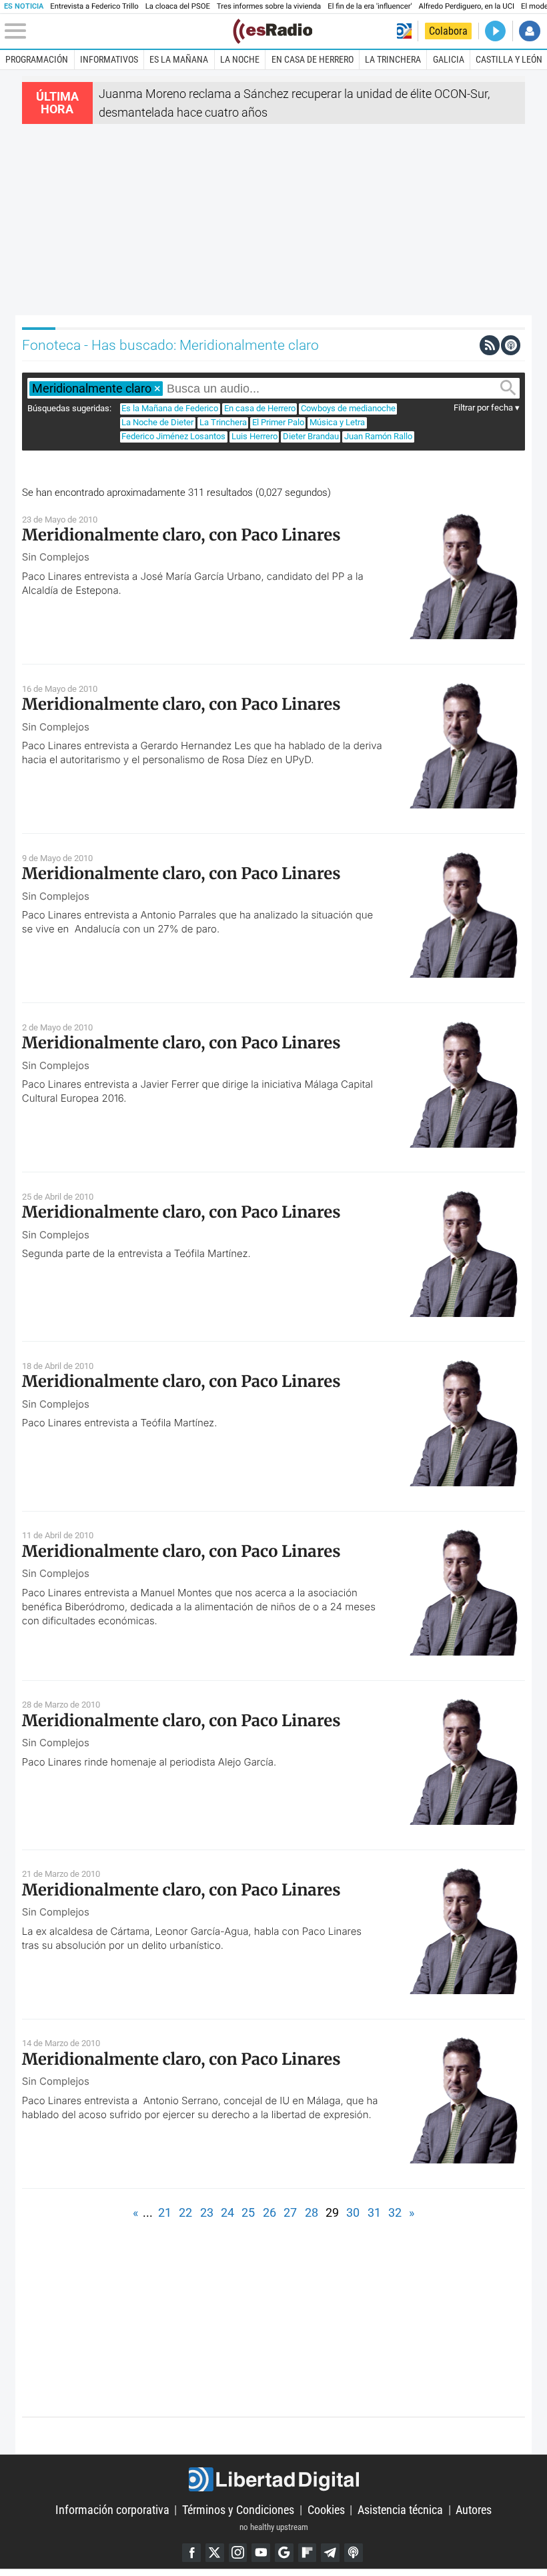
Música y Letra (337, 422)
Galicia (449, 59)
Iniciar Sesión (529, 31)
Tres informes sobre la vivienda (269, 6)
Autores (474, 2510)
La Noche (240, 59)
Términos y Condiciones (238, 2510)
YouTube (261, 2553)
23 (207, 2212)
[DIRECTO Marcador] (495, 31)
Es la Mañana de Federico (170, 408)
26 (269, 2212)
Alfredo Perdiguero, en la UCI (467, 6)
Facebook (191, 2553)
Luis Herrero (254, 436)
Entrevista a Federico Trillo (94, 6)
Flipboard (308, 2553)
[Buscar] (508, 388)
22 (185, 2212)
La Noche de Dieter (157, 422)
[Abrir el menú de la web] (117, 31)
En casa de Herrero (313, 59)
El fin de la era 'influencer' (370, 6)
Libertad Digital (273, 2480)
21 (165, 2212)
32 (395, 2212)
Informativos (109, 59)
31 (374, 2212)
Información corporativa (112, 2510)
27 (290, 2212)
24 (227, 2212)
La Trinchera (393, 59)
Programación (37, 59)
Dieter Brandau (311, 436)
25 (248, 2212)
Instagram (238, 2553)
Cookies (326, 2510)
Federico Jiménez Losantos (173, 436)
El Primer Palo (278, 422)
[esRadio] (272, 31)
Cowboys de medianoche (348, 408)
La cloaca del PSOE (178, 6)
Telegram (330, 2553)
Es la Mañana (179, 59)
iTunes (354, 2553)
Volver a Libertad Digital (404, 31)
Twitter (215, 2553)
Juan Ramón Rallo (378, 436)
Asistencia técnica (400, 2510)
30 (353, 2212)
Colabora (448, 31)
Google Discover (284, 2553)
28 (312, 2212)
